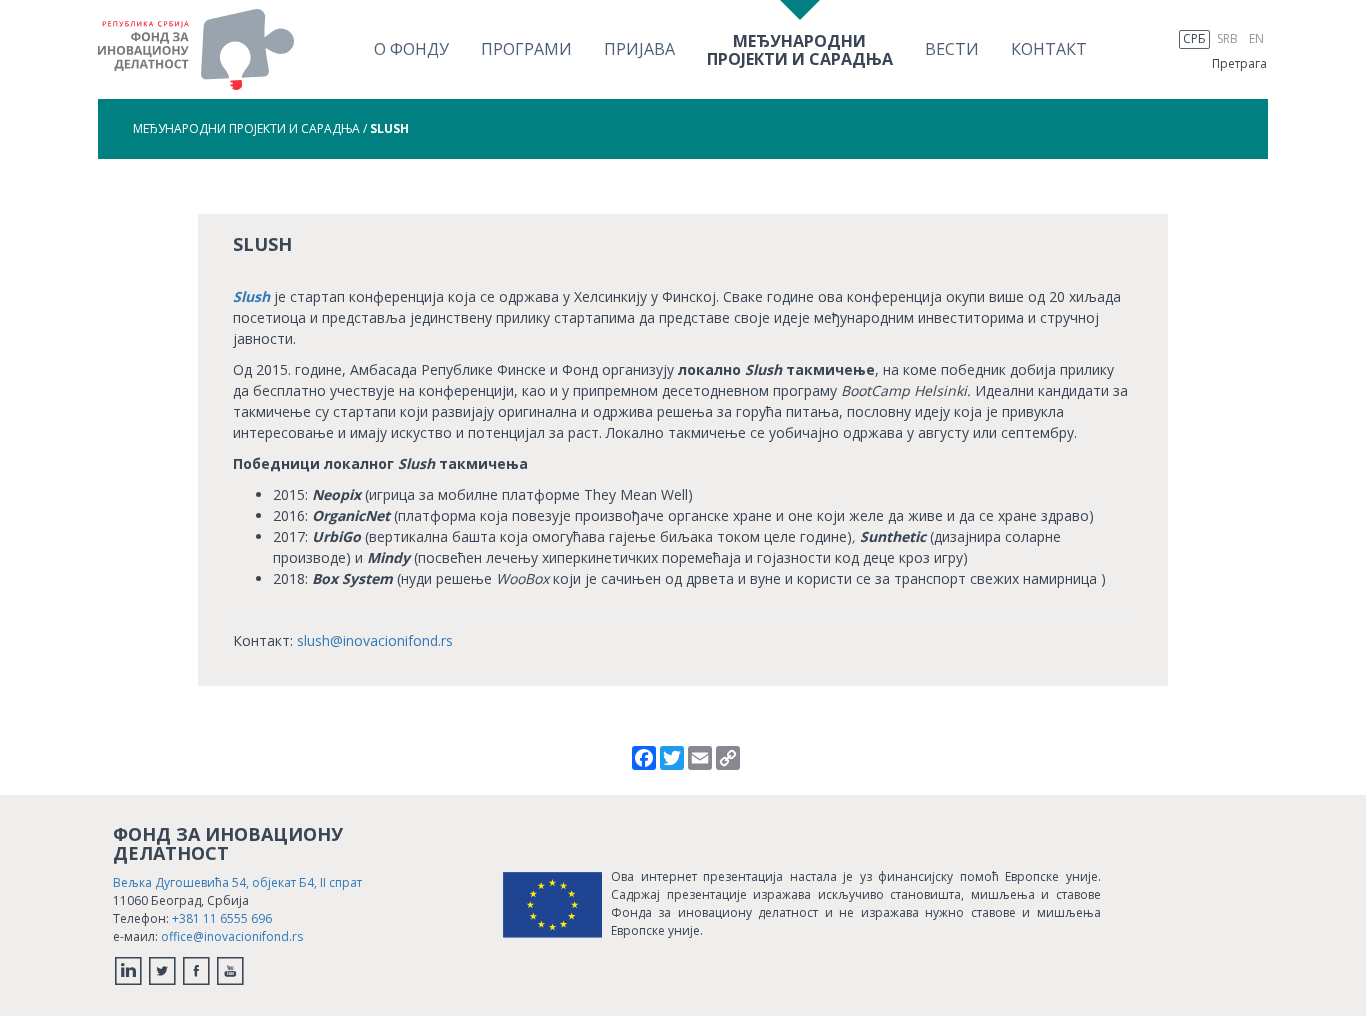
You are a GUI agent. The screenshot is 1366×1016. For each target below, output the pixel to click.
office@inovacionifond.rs (232, 936)
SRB (1227, 38)
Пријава (639, 49)
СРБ (1194, 38)
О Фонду (411, 49)
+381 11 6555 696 (222, 918)
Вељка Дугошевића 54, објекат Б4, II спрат (237, 882)
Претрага (1239, 63)
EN (1256, 38)
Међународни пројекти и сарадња (246, 128)
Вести (952, 49)
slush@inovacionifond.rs (375, 640)
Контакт (1049, 49)
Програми (526, 49)
